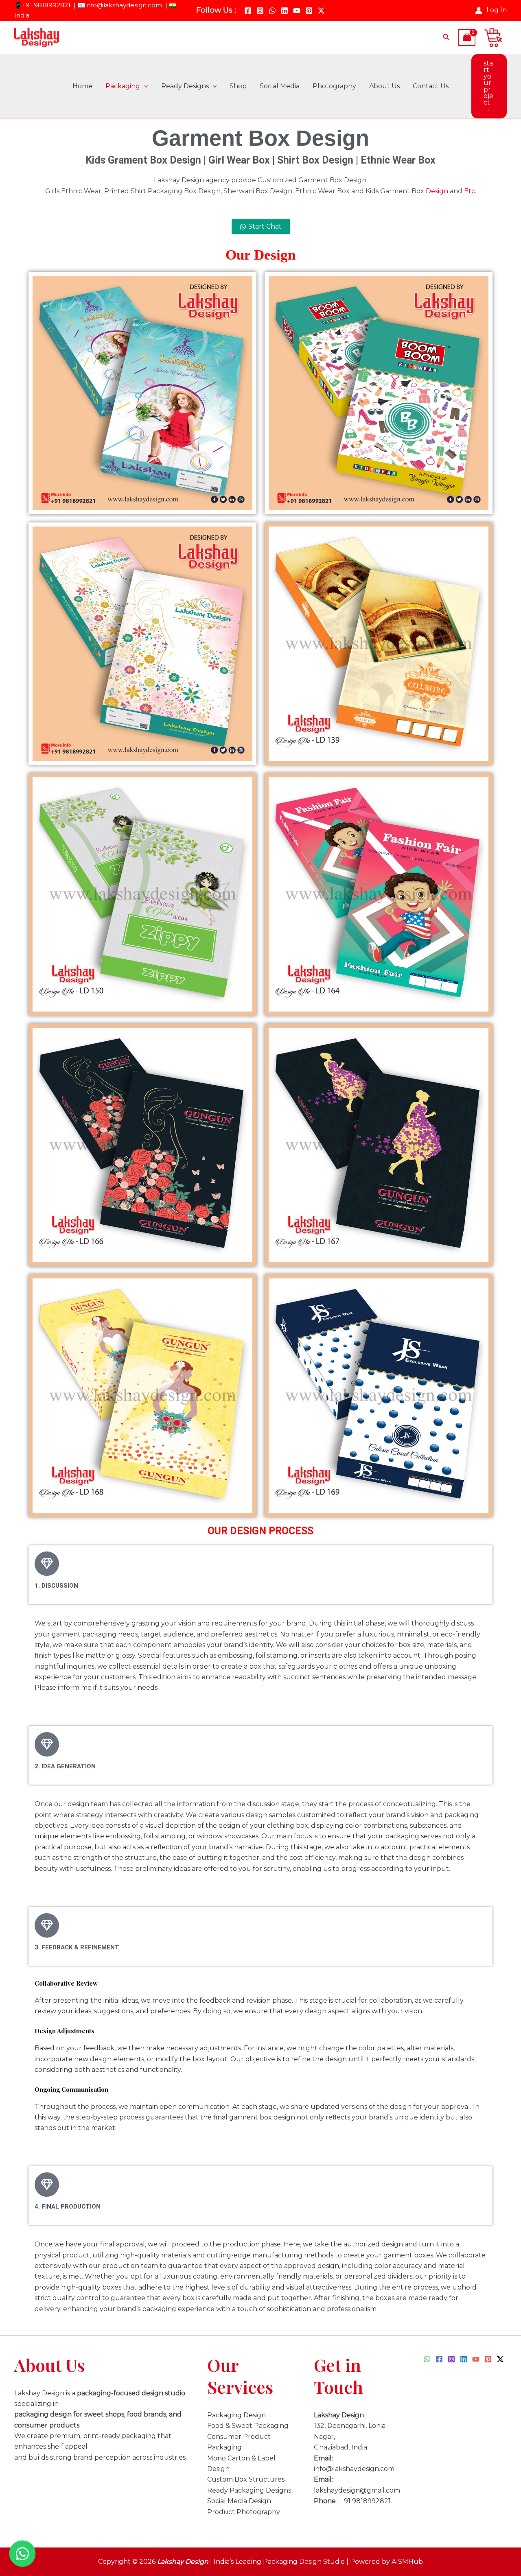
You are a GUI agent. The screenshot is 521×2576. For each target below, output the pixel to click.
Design (437, 191)
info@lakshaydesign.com (124, 5)
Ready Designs (185, 86)
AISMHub (407, 2562)
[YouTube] (297, 11)
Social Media (280, 86)
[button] (447, 37)
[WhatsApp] (272, 11)
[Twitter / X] (321, 11)
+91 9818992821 (47, 5)
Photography (334, 86)
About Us (384, 86)
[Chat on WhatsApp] (22, 2554)
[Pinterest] (309, 11)
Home (82, 86)
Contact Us (431, 86)
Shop (238, 86)
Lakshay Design (183, 2562)
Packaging (123, 86)
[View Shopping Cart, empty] (467, 37)
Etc (470, 191)
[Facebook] (248, 11)
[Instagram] (260, 11)
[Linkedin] (285, 11)
